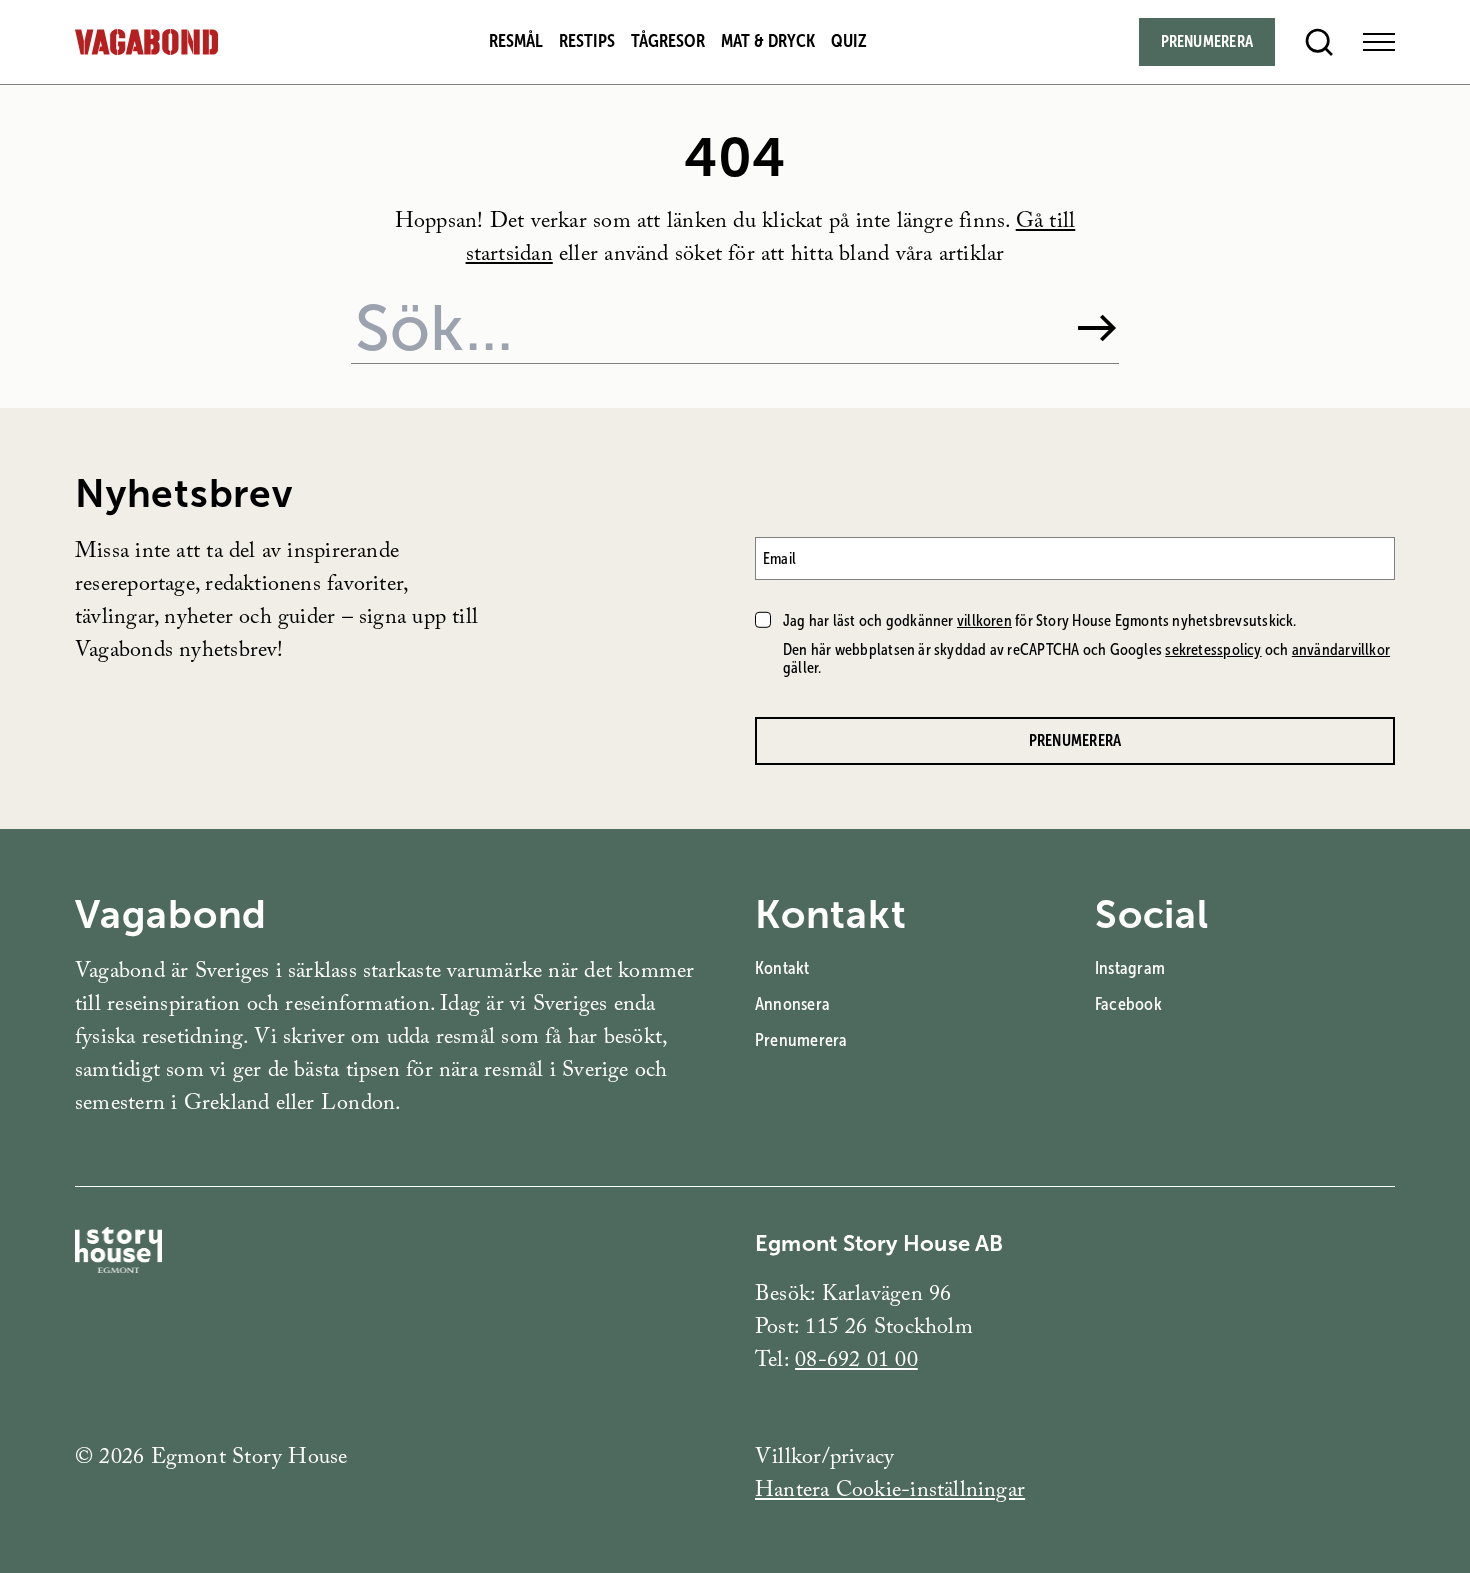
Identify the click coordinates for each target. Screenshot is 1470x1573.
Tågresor (668, 41)
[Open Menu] (1379, 42)
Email (779, 558)
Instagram (1130, 968)
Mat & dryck (768, 41)
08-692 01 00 (856, 1362)
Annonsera (792, 1004)
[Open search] (1319, 42)
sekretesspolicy (1213, 649)
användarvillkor (1341, 649)
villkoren (984, 620)
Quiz (849, 41)
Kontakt (782, 968)
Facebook (1128, 1004)
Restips (587, 41)
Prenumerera (1207, 41)
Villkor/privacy (824, 1459)
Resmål (516, 41)
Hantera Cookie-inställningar (890, 1492)
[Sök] (1097, 328)
